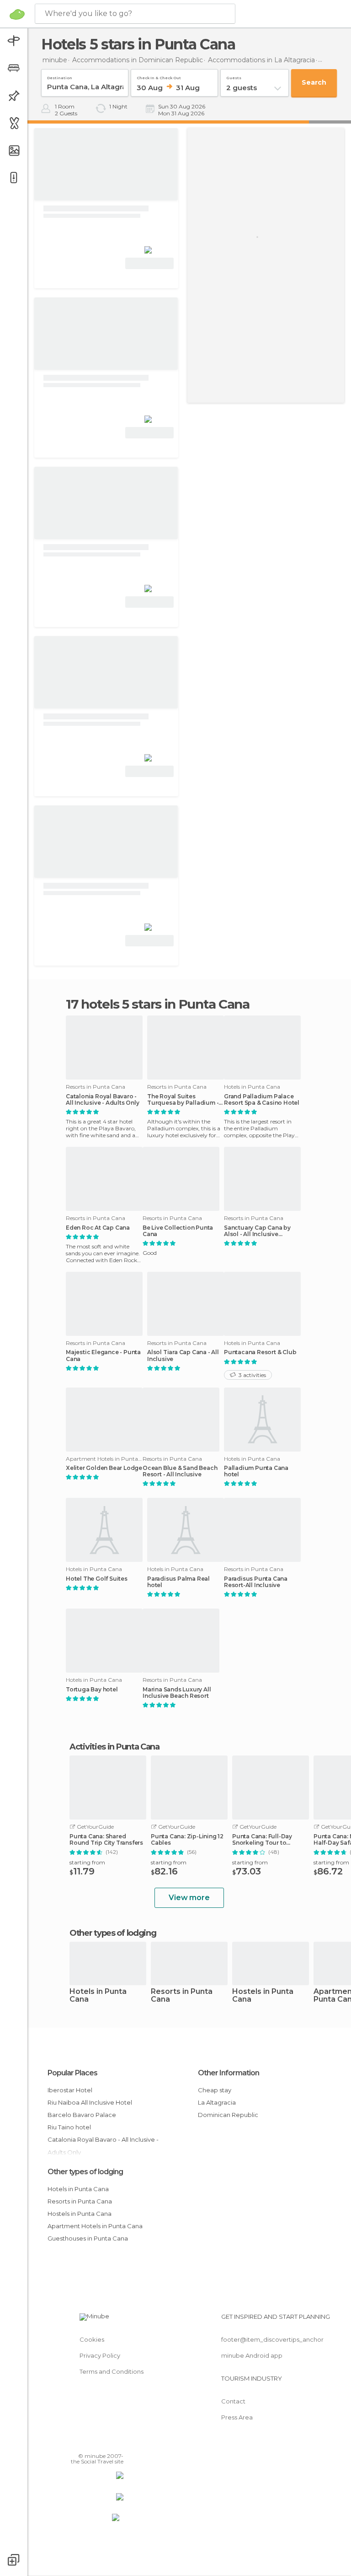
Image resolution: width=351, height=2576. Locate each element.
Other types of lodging (85, 2172)
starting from (87, 1862)
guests (234, 76)
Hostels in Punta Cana (263, 1996)
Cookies (92, 2339)
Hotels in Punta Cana (98, 1996)
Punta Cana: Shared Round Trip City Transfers (106, 1840)
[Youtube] (117, 2443)
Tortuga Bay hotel (92, 1690)
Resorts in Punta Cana (182, 1996)
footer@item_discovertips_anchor (272, 2339)
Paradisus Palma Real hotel (178, 1582)
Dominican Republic (228, 2115)
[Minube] (17, 14)
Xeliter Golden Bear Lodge (104, 1468)
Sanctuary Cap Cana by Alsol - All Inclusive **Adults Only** (257, 1231)
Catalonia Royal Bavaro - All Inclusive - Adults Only (103, 1100)
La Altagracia (217, 2102)
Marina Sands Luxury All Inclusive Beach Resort (177, 1693)
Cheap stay (215, 2090)
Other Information (229, 2073)
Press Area (237, 2417)
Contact (233, 2401)
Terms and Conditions (112, 2371)
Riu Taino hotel (69, 2127)
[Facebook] (82, 2443)
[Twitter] (94, 2443)
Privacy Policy (100, 2355)
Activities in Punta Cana (114, 1747)
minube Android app (252, 2355)
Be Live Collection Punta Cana (178, 1231)
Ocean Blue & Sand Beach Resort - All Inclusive (180, 1471)
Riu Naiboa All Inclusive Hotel (90, 2102)
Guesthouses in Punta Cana (88, 2238)
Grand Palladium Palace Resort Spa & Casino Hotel (262, 1100)
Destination (60, 76)
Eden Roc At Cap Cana (98, 1228)
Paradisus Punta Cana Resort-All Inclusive (256, 1582)
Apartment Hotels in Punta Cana (95, 2226)
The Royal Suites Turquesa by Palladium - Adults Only (183, 1100)
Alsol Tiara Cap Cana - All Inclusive (183, 1356)
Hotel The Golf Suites (97, 1579)
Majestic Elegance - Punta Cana (103, 1356)
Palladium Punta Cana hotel (256, 1471)
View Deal (150, 263)
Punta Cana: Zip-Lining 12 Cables (187, 1840)
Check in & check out (159, 76)
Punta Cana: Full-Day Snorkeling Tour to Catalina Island (262, 1840)
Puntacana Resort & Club (260, 1352)
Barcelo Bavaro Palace (82, 2115)
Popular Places (72, 2073)
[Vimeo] (106, 2443)
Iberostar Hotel (70, 2090)
